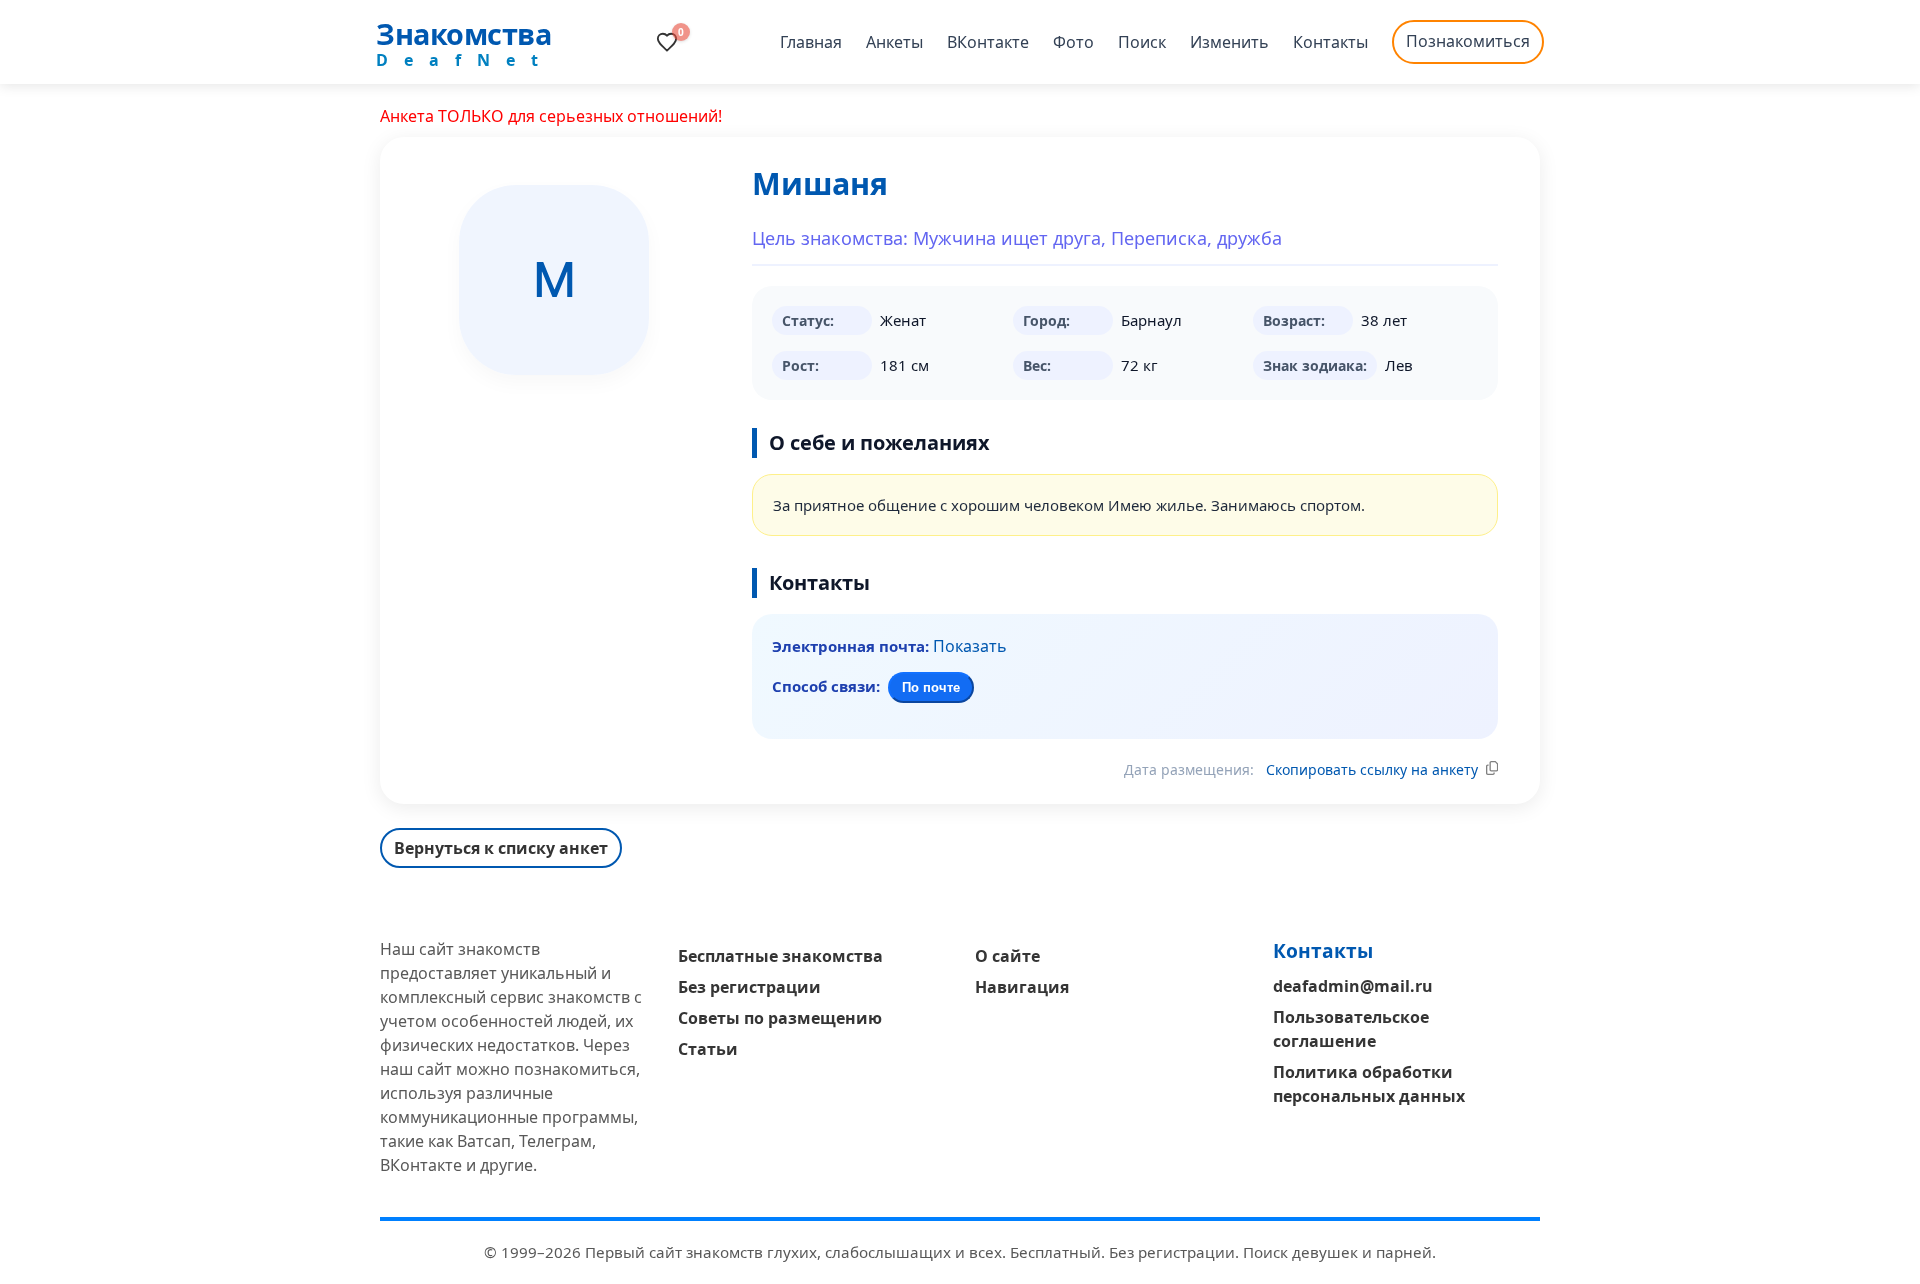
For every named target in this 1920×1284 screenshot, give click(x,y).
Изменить (1229, 42)
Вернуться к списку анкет (501, 848)
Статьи (708, 1049)
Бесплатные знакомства (780, 956)
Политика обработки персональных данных (1369, 1084)
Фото (1073, 42)
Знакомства (463, 33)
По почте (931, 687)
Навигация (1022, 987)
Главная (811, 42)
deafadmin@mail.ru (1353, 986)
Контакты (1330, 42)
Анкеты (894, 42)
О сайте (1007, 956)
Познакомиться (1468, 41)
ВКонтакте (988, 42)
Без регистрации (749, 987)
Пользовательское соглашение (1351, 1029)
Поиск (1142, 42)
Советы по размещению (780, 1018)
